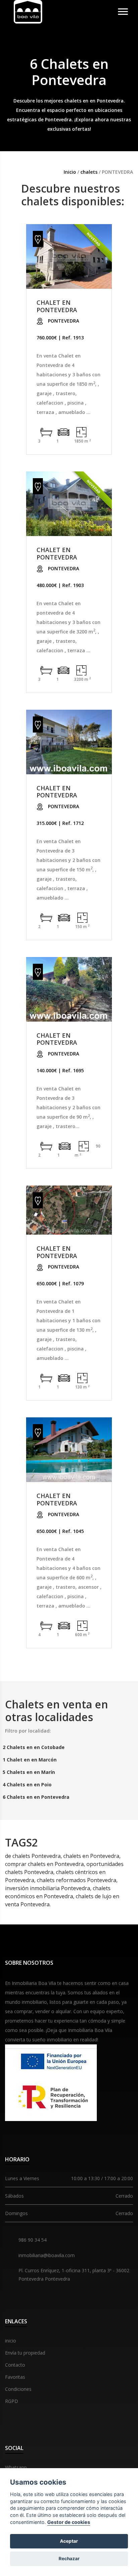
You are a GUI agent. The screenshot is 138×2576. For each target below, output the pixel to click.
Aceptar (69, 2541)
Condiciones (18, 2389)
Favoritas (15, 2377)
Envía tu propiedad (25, 2353)
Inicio (70, 172)
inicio (11, 2341)
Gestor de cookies (69, 2522)
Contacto (15, 2365)
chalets (90, 172)
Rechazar (69, 2559)
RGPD (12, 2401)
